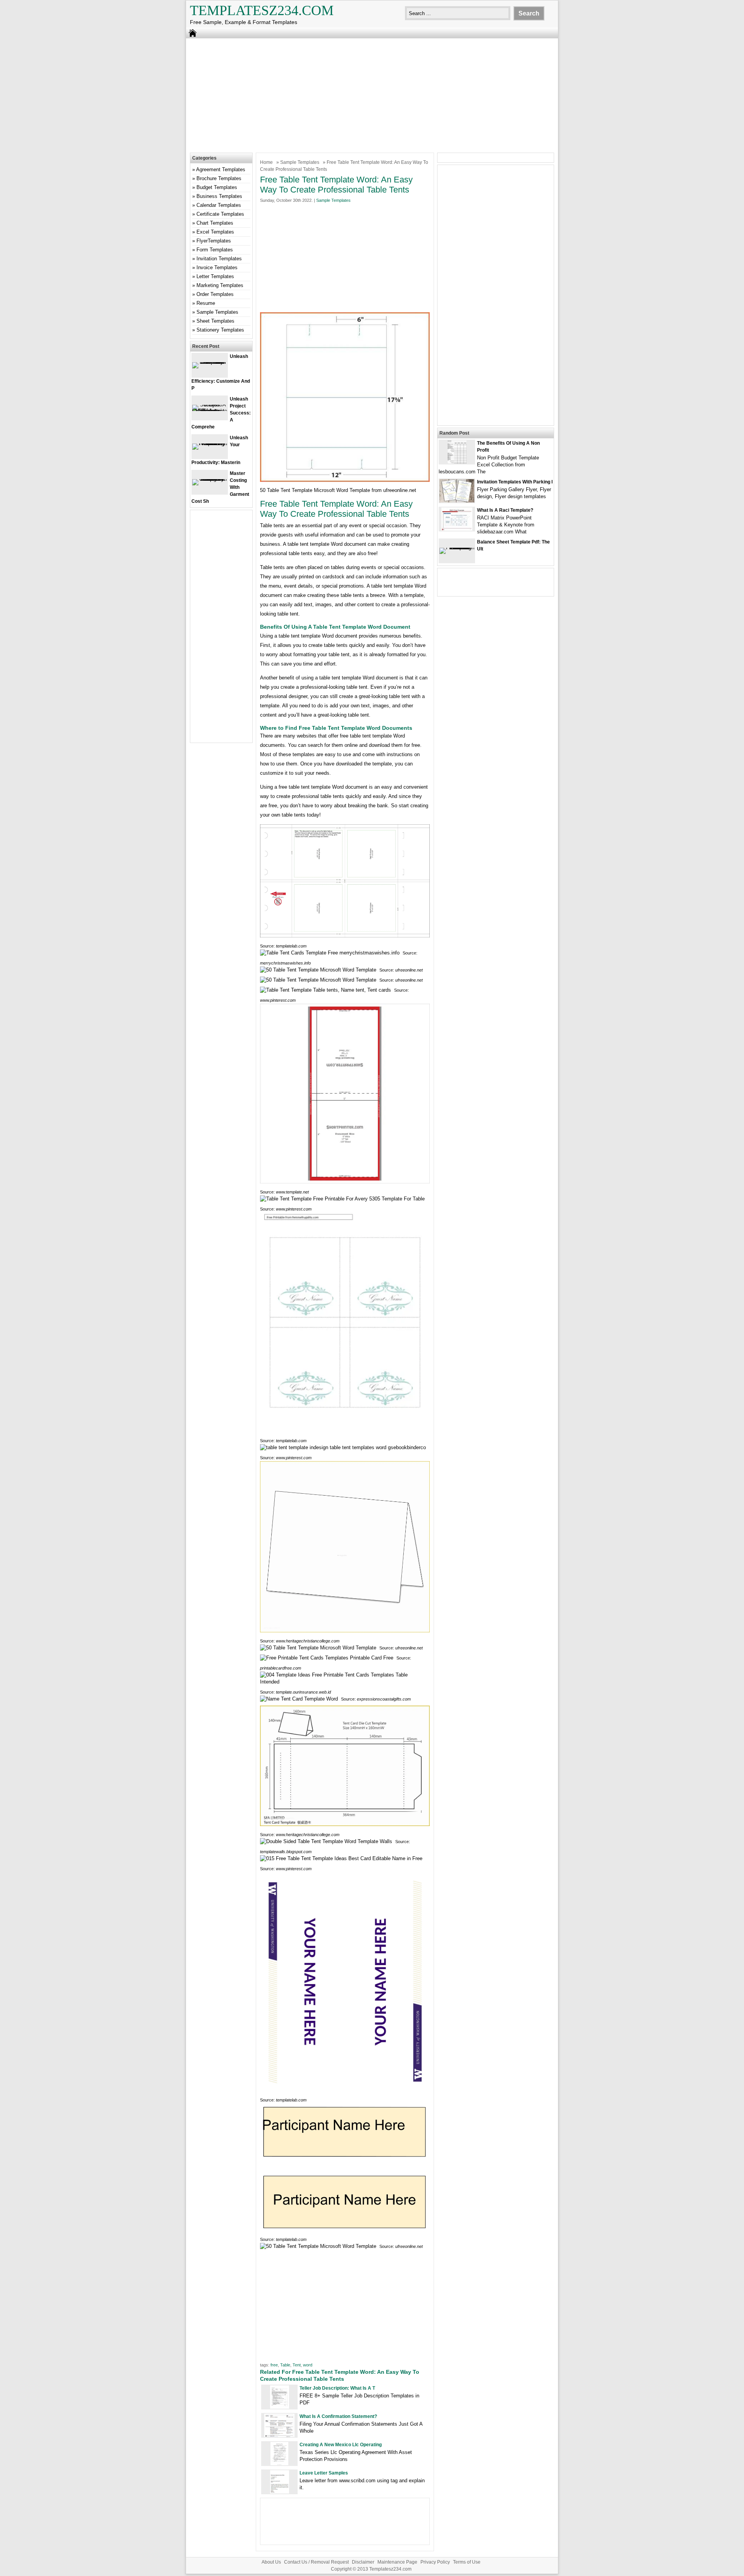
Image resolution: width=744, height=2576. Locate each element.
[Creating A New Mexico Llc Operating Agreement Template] (279, 2463)
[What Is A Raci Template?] (457, 529)
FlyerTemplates (214, 241)
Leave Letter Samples (324, 2473)
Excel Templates (215, 232)
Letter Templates (215, 276)
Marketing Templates (220, 285)
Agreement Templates (221, 169)
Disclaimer (363, 2562)
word (308, 2365)
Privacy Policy (435, 2562)
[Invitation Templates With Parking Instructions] (457, 501)
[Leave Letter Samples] (280, 2492)
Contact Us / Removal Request (316, 2562)
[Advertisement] (372, 95)
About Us (271, 2562)
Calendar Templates (219, 205)
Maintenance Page (397, 2562)
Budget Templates (217, 187)
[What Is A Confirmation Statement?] (279, 2435)
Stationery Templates (220, 330)
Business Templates (219, 196)
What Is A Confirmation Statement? (338, 2416)
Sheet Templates (215, 321)
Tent (297, 2365)
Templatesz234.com (262, 10)
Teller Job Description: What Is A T (337, 2388)
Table (285, 2365)
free (274, 2365)
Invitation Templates (219, 259)
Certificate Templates (220, 214)
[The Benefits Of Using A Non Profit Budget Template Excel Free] (457, 462)
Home (266, 162)
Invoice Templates (217, 267)
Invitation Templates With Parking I (515, 482)
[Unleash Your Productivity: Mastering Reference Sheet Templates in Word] (210, 443)
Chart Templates (215, 223)
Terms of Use (467, 2562)
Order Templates (215, 294)
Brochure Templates (219, 178)
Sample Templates (300, 162)
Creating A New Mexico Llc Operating (341, 2445)
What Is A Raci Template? (505, 510)
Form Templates (215, 250)
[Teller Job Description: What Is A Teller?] (280, 2407)
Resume (206, 303)
